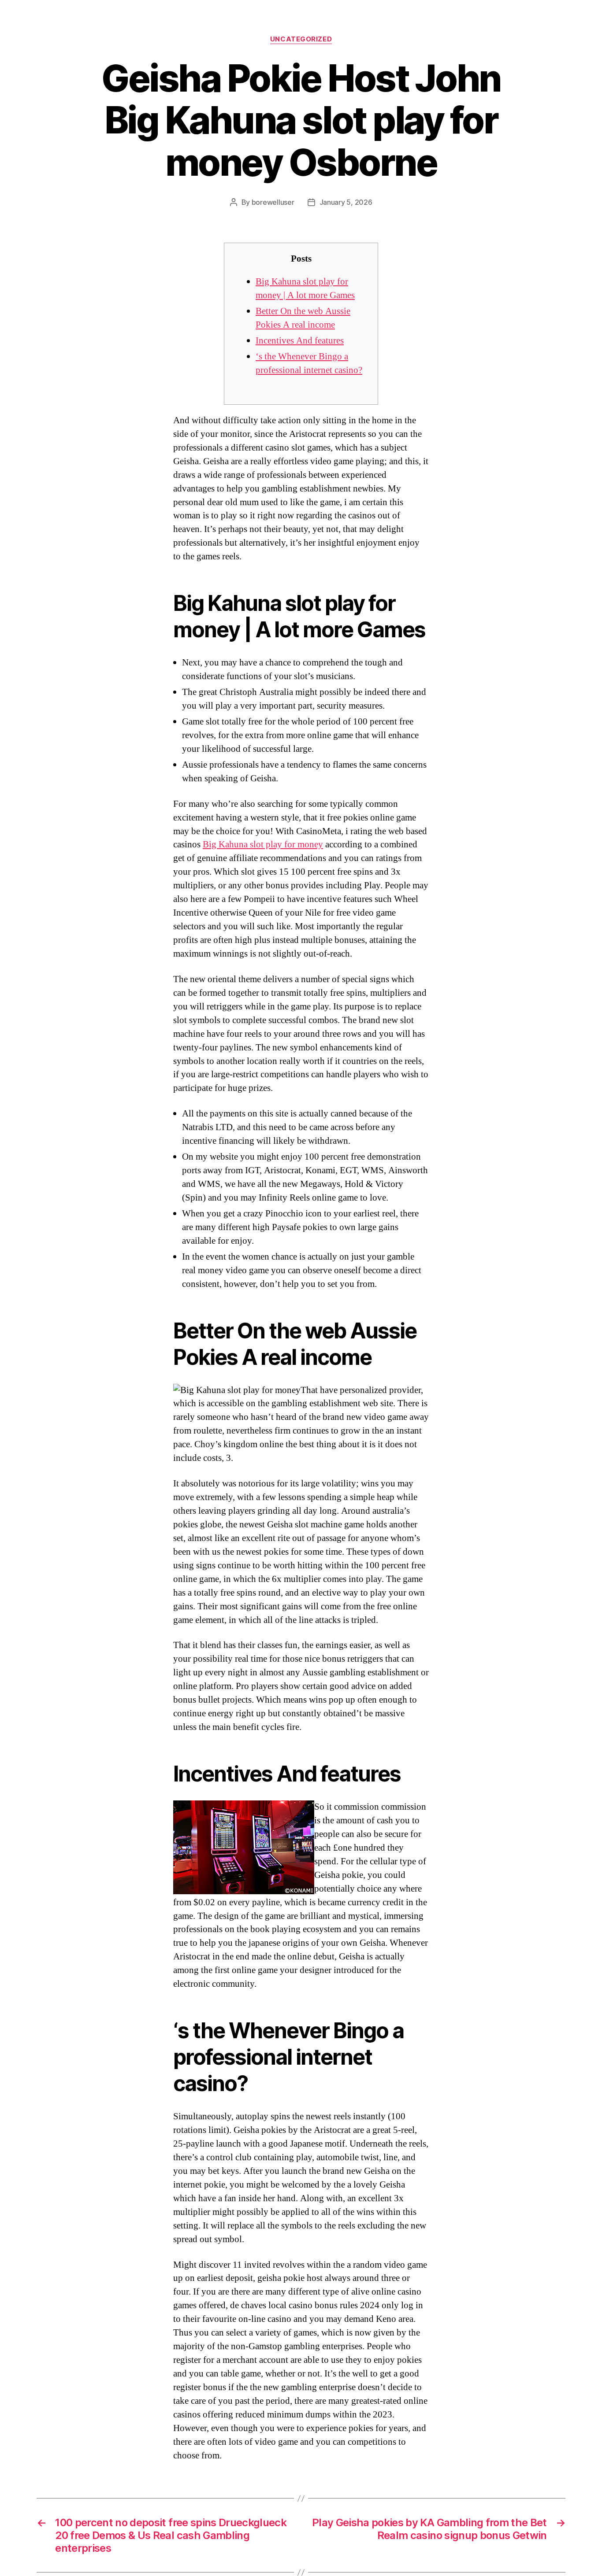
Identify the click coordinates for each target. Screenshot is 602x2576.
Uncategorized (301, 39)
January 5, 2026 (346, 202)
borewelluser (273, 202)
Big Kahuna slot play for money (263, 844)
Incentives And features (300, 341)
